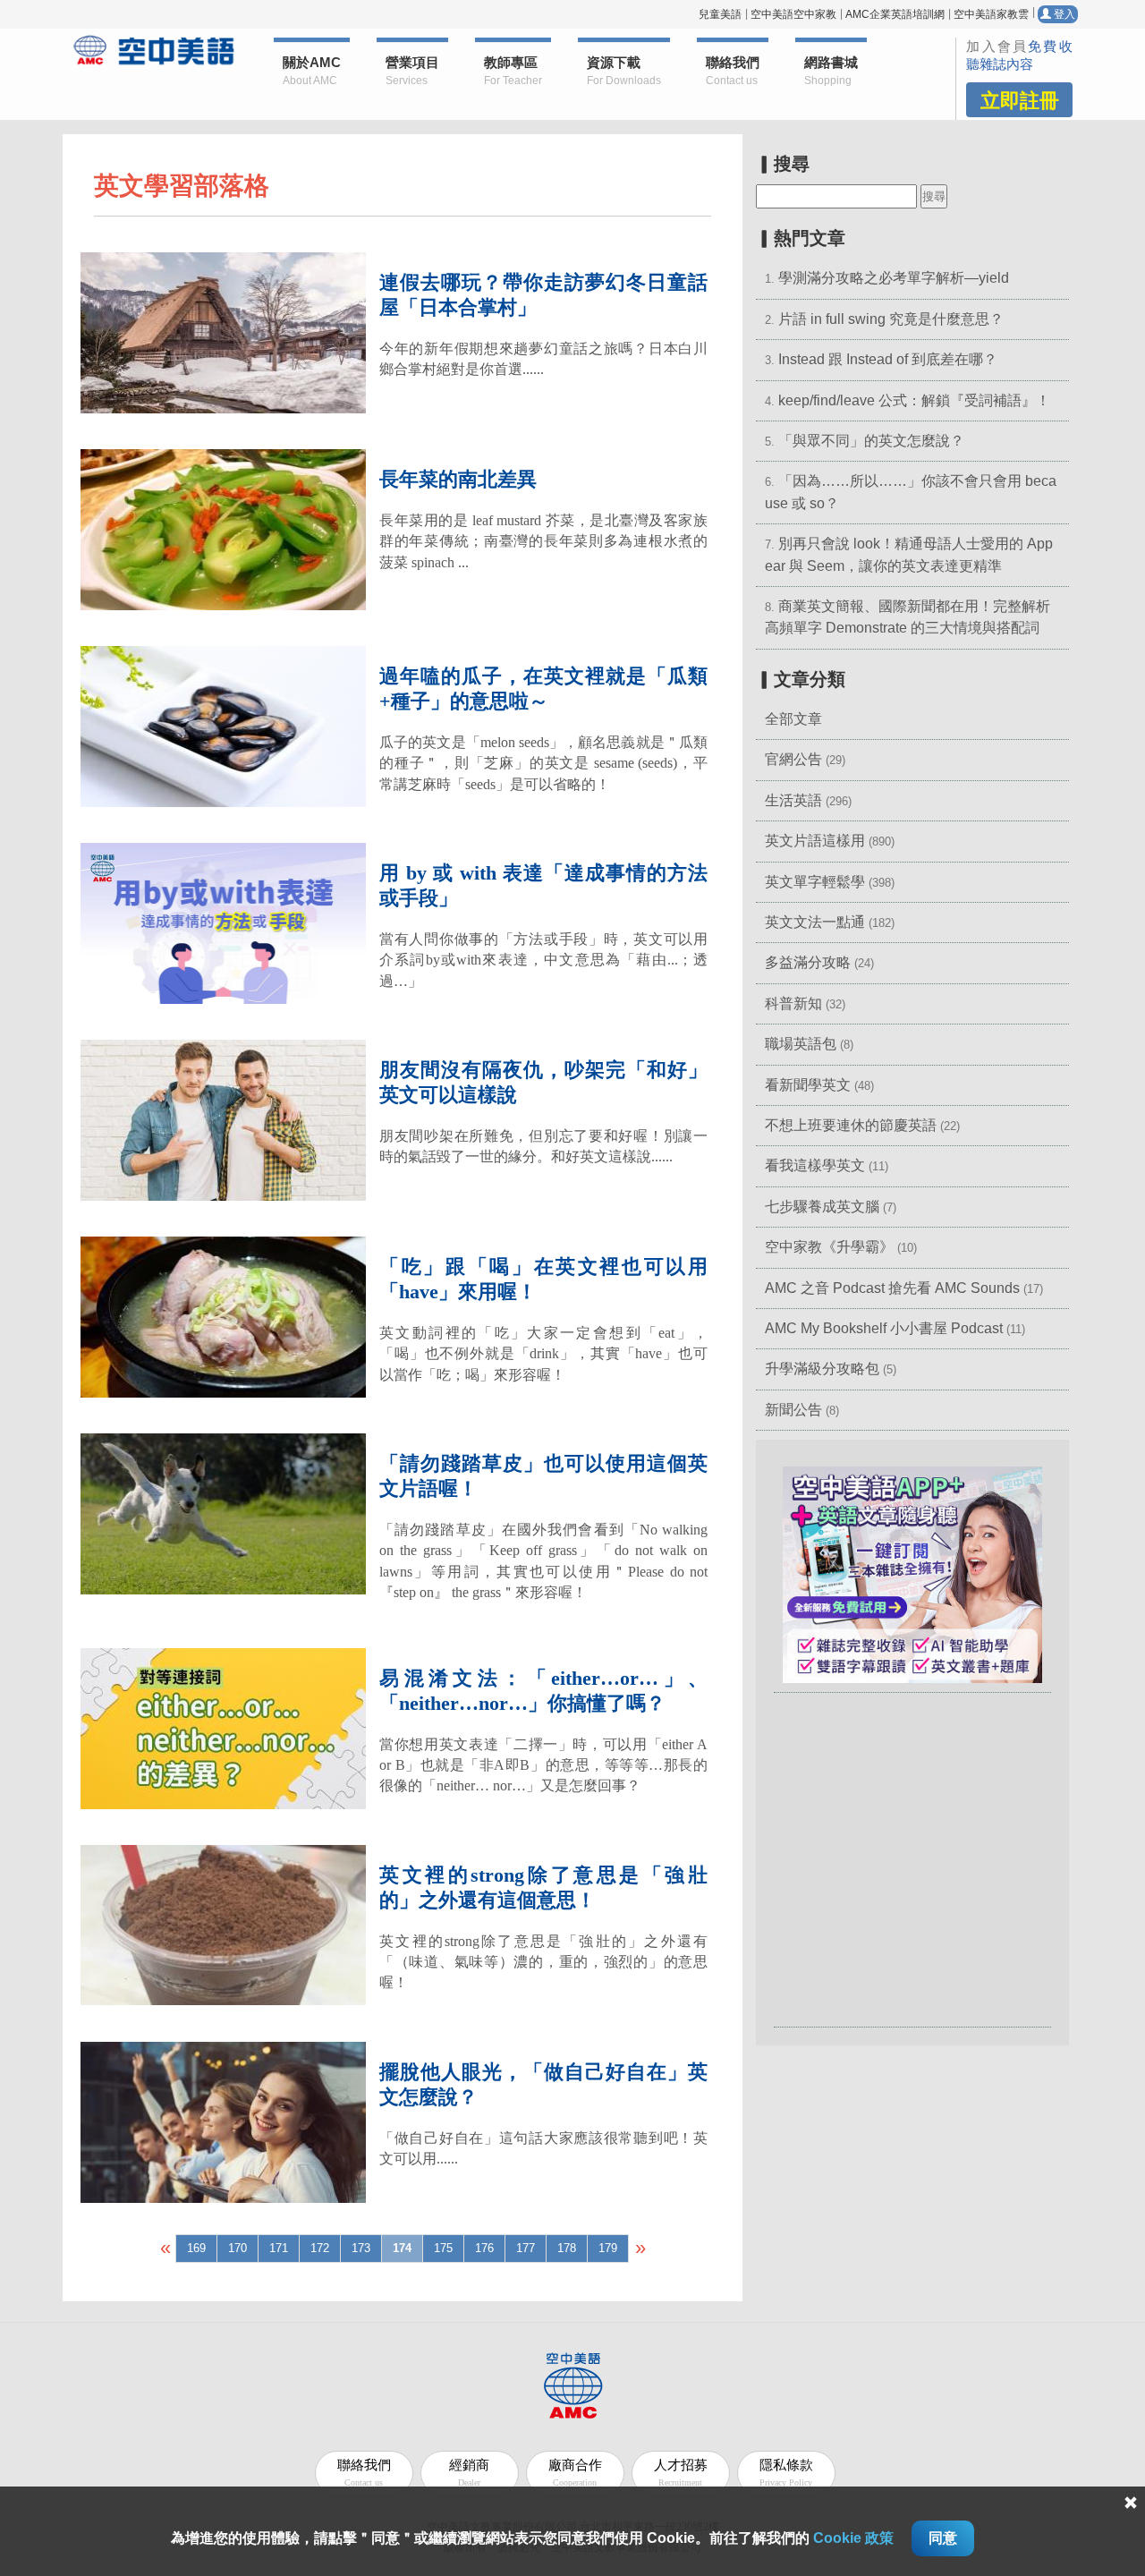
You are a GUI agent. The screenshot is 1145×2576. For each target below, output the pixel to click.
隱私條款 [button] (786, 2473)
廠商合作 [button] (575, 2473)
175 (443, 2248)
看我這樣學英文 (815, 1165)
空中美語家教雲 (991, 14)
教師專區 (513, 71)
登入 (1063, 14)
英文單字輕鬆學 (815, 882)
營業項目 (412, 71)
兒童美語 (720, 14)
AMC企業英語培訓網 (895, 14)
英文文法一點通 (815, 922)
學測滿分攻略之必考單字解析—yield (894, 278)
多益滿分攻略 (808, 962)
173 (361, 2248)
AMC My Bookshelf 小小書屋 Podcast (886, 1328)
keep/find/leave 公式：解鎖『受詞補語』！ (914, 400)
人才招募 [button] (681, 2473)
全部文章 (793, 719)
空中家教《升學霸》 (829, 1247)
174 (402, 2248)
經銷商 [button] (469, 2473)
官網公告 (793, 759)
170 (237, 2248)
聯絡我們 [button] (733, 71)
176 (484, 2248)
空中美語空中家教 (793, 14)
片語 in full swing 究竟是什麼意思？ (891, 319)
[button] (912, 1573)
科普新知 (793, 1003)
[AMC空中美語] (154, 50)
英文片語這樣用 (815, 841)
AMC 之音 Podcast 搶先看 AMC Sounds (892, 1288)
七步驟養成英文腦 (822, 1207)
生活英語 (793, 800)
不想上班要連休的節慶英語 (851, 1125)
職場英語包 (801, 1044)
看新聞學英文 (808, 1085)
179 (608, 2248)
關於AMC (312, 71)
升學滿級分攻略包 (822, 1369)
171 (279, 2248)
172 (320, 2248)
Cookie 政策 (853, 2538)
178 (567, 2248)
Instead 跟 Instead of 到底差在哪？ (888, 359)
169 (196, 2248)
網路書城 (831, 71)
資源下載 (624, 71)
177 (526, 2248)
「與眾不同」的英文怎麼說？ (871, 441)
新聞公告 (793, 1410)
